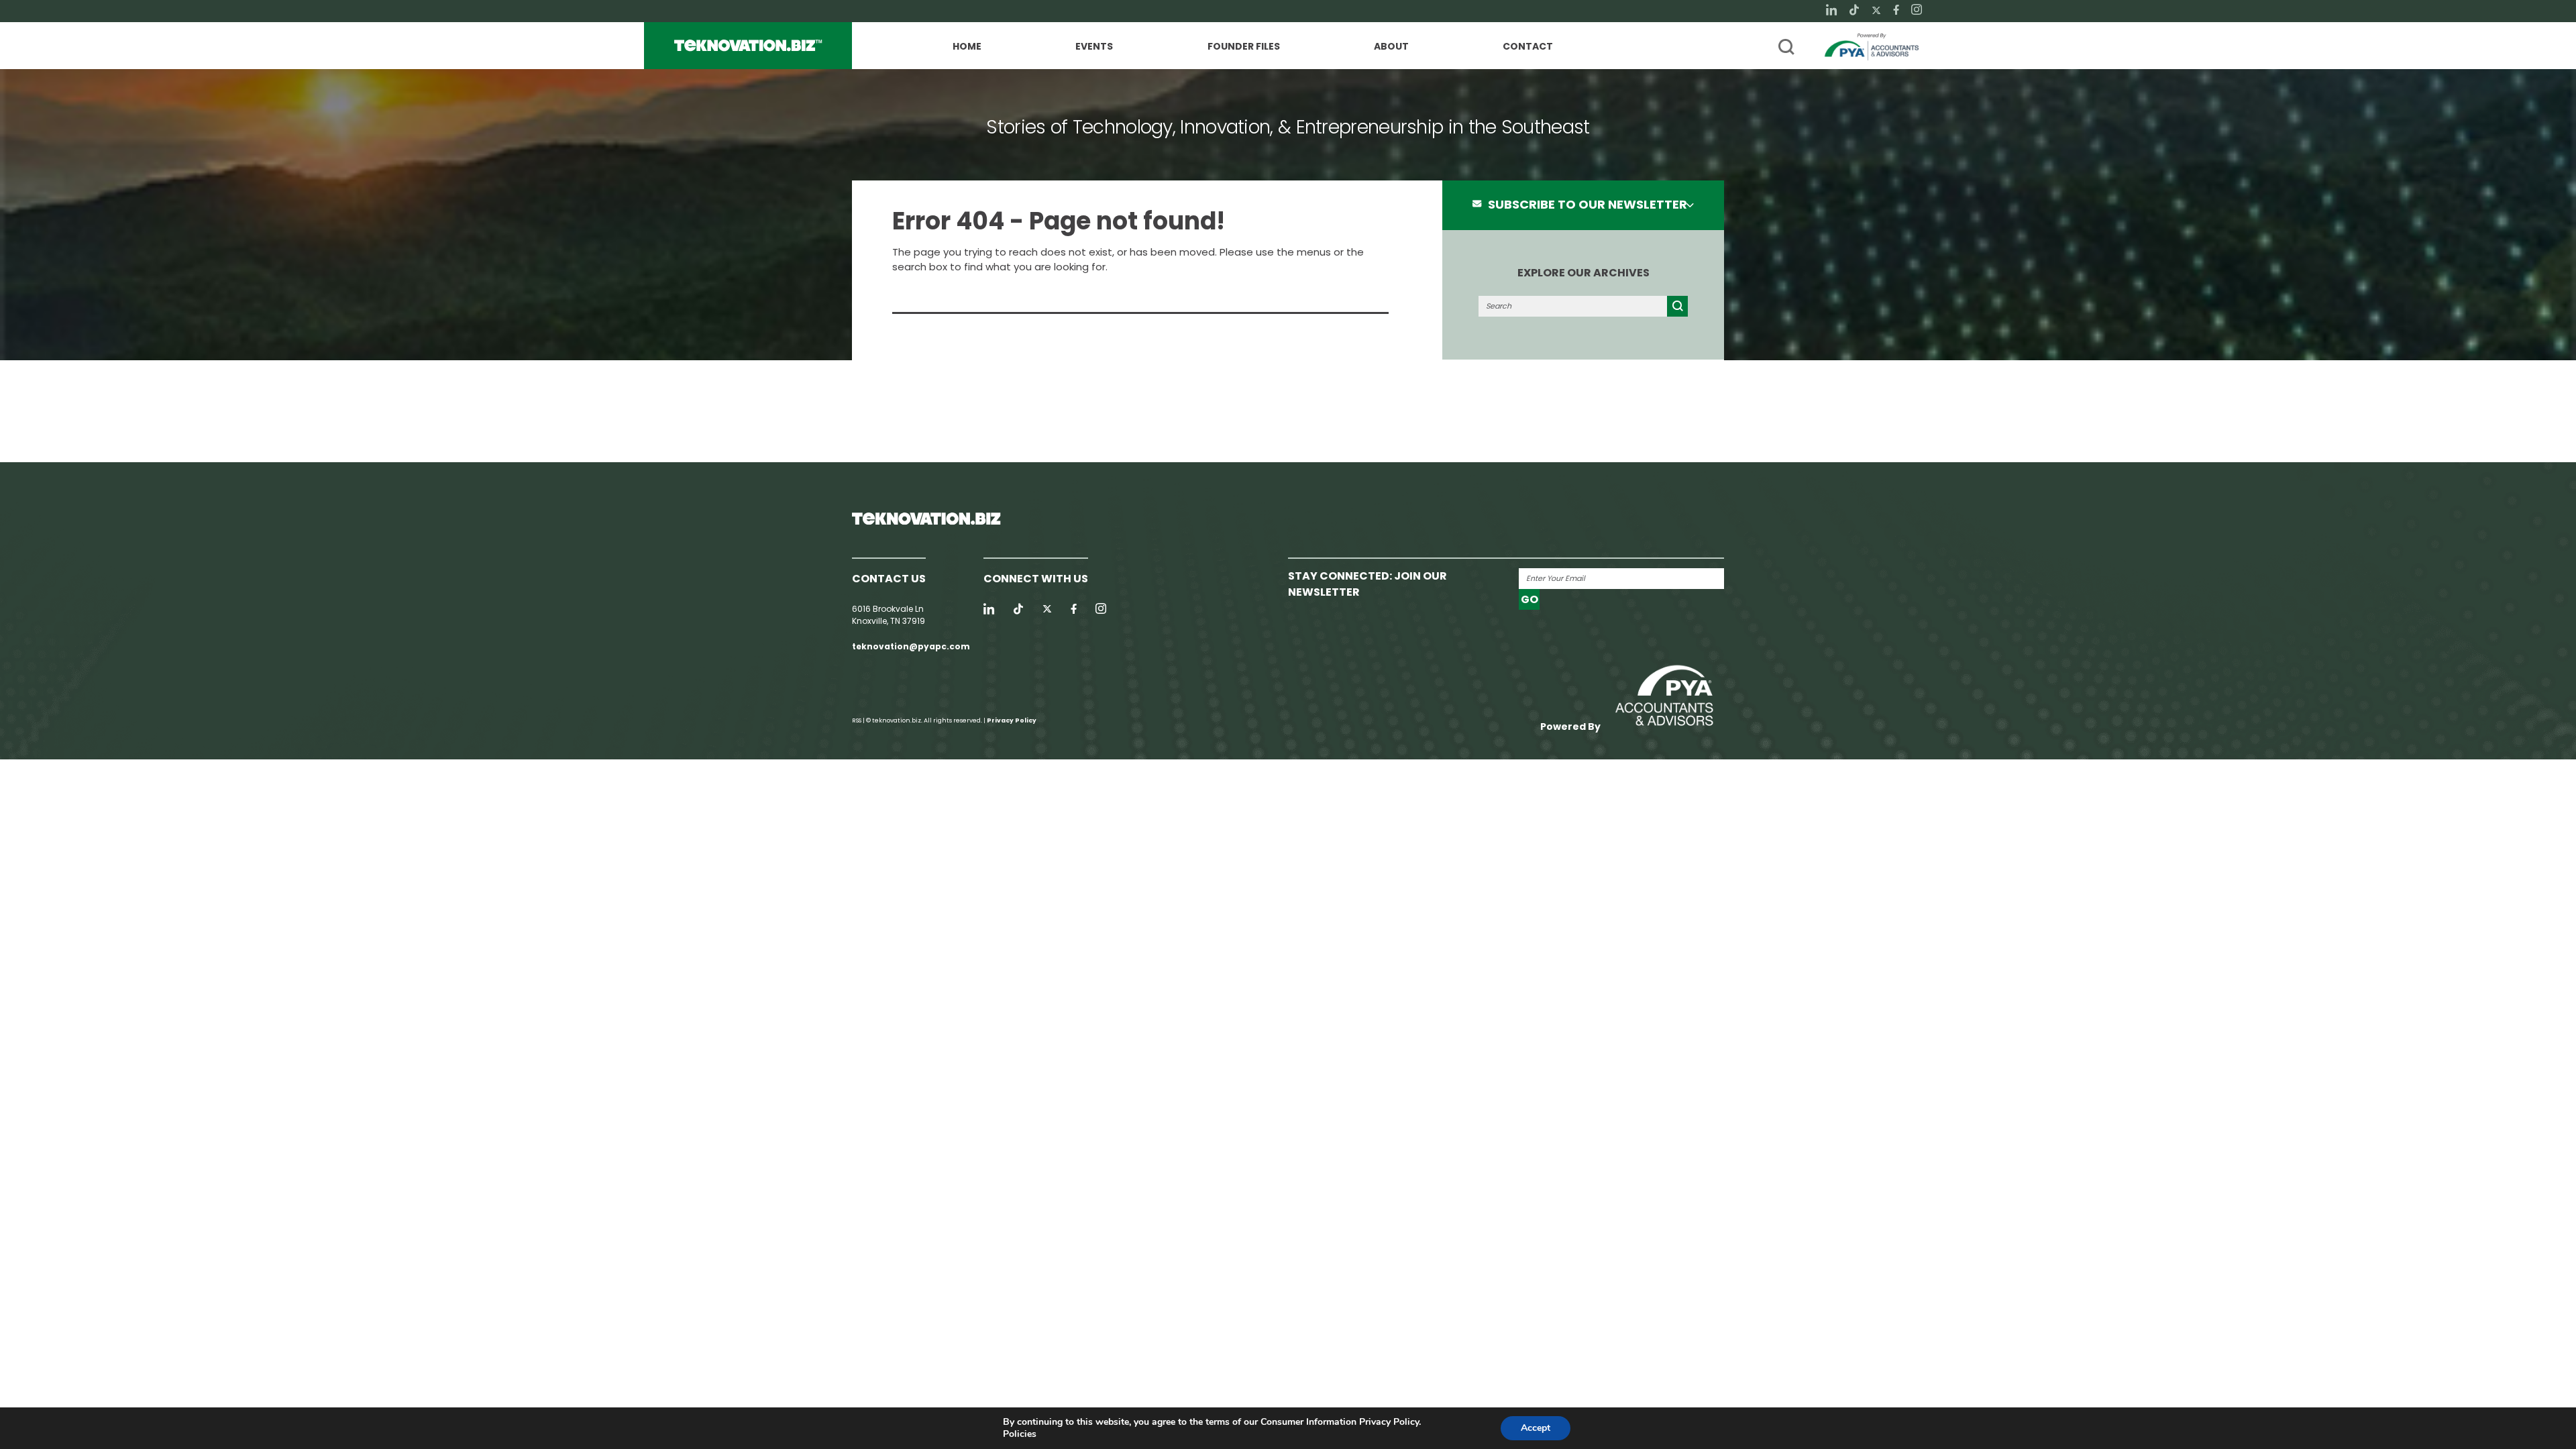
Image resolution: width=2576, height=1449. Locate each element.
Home (967, 47)
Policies (1020, 1434)
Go (1529, 599)
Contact (1528, 47)
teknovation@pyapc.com (911, 646)
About (1391, 47)
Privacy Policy (1012, 720)
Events (1094, 47)
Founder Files (1244, 47)
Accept (1536, 1428)
